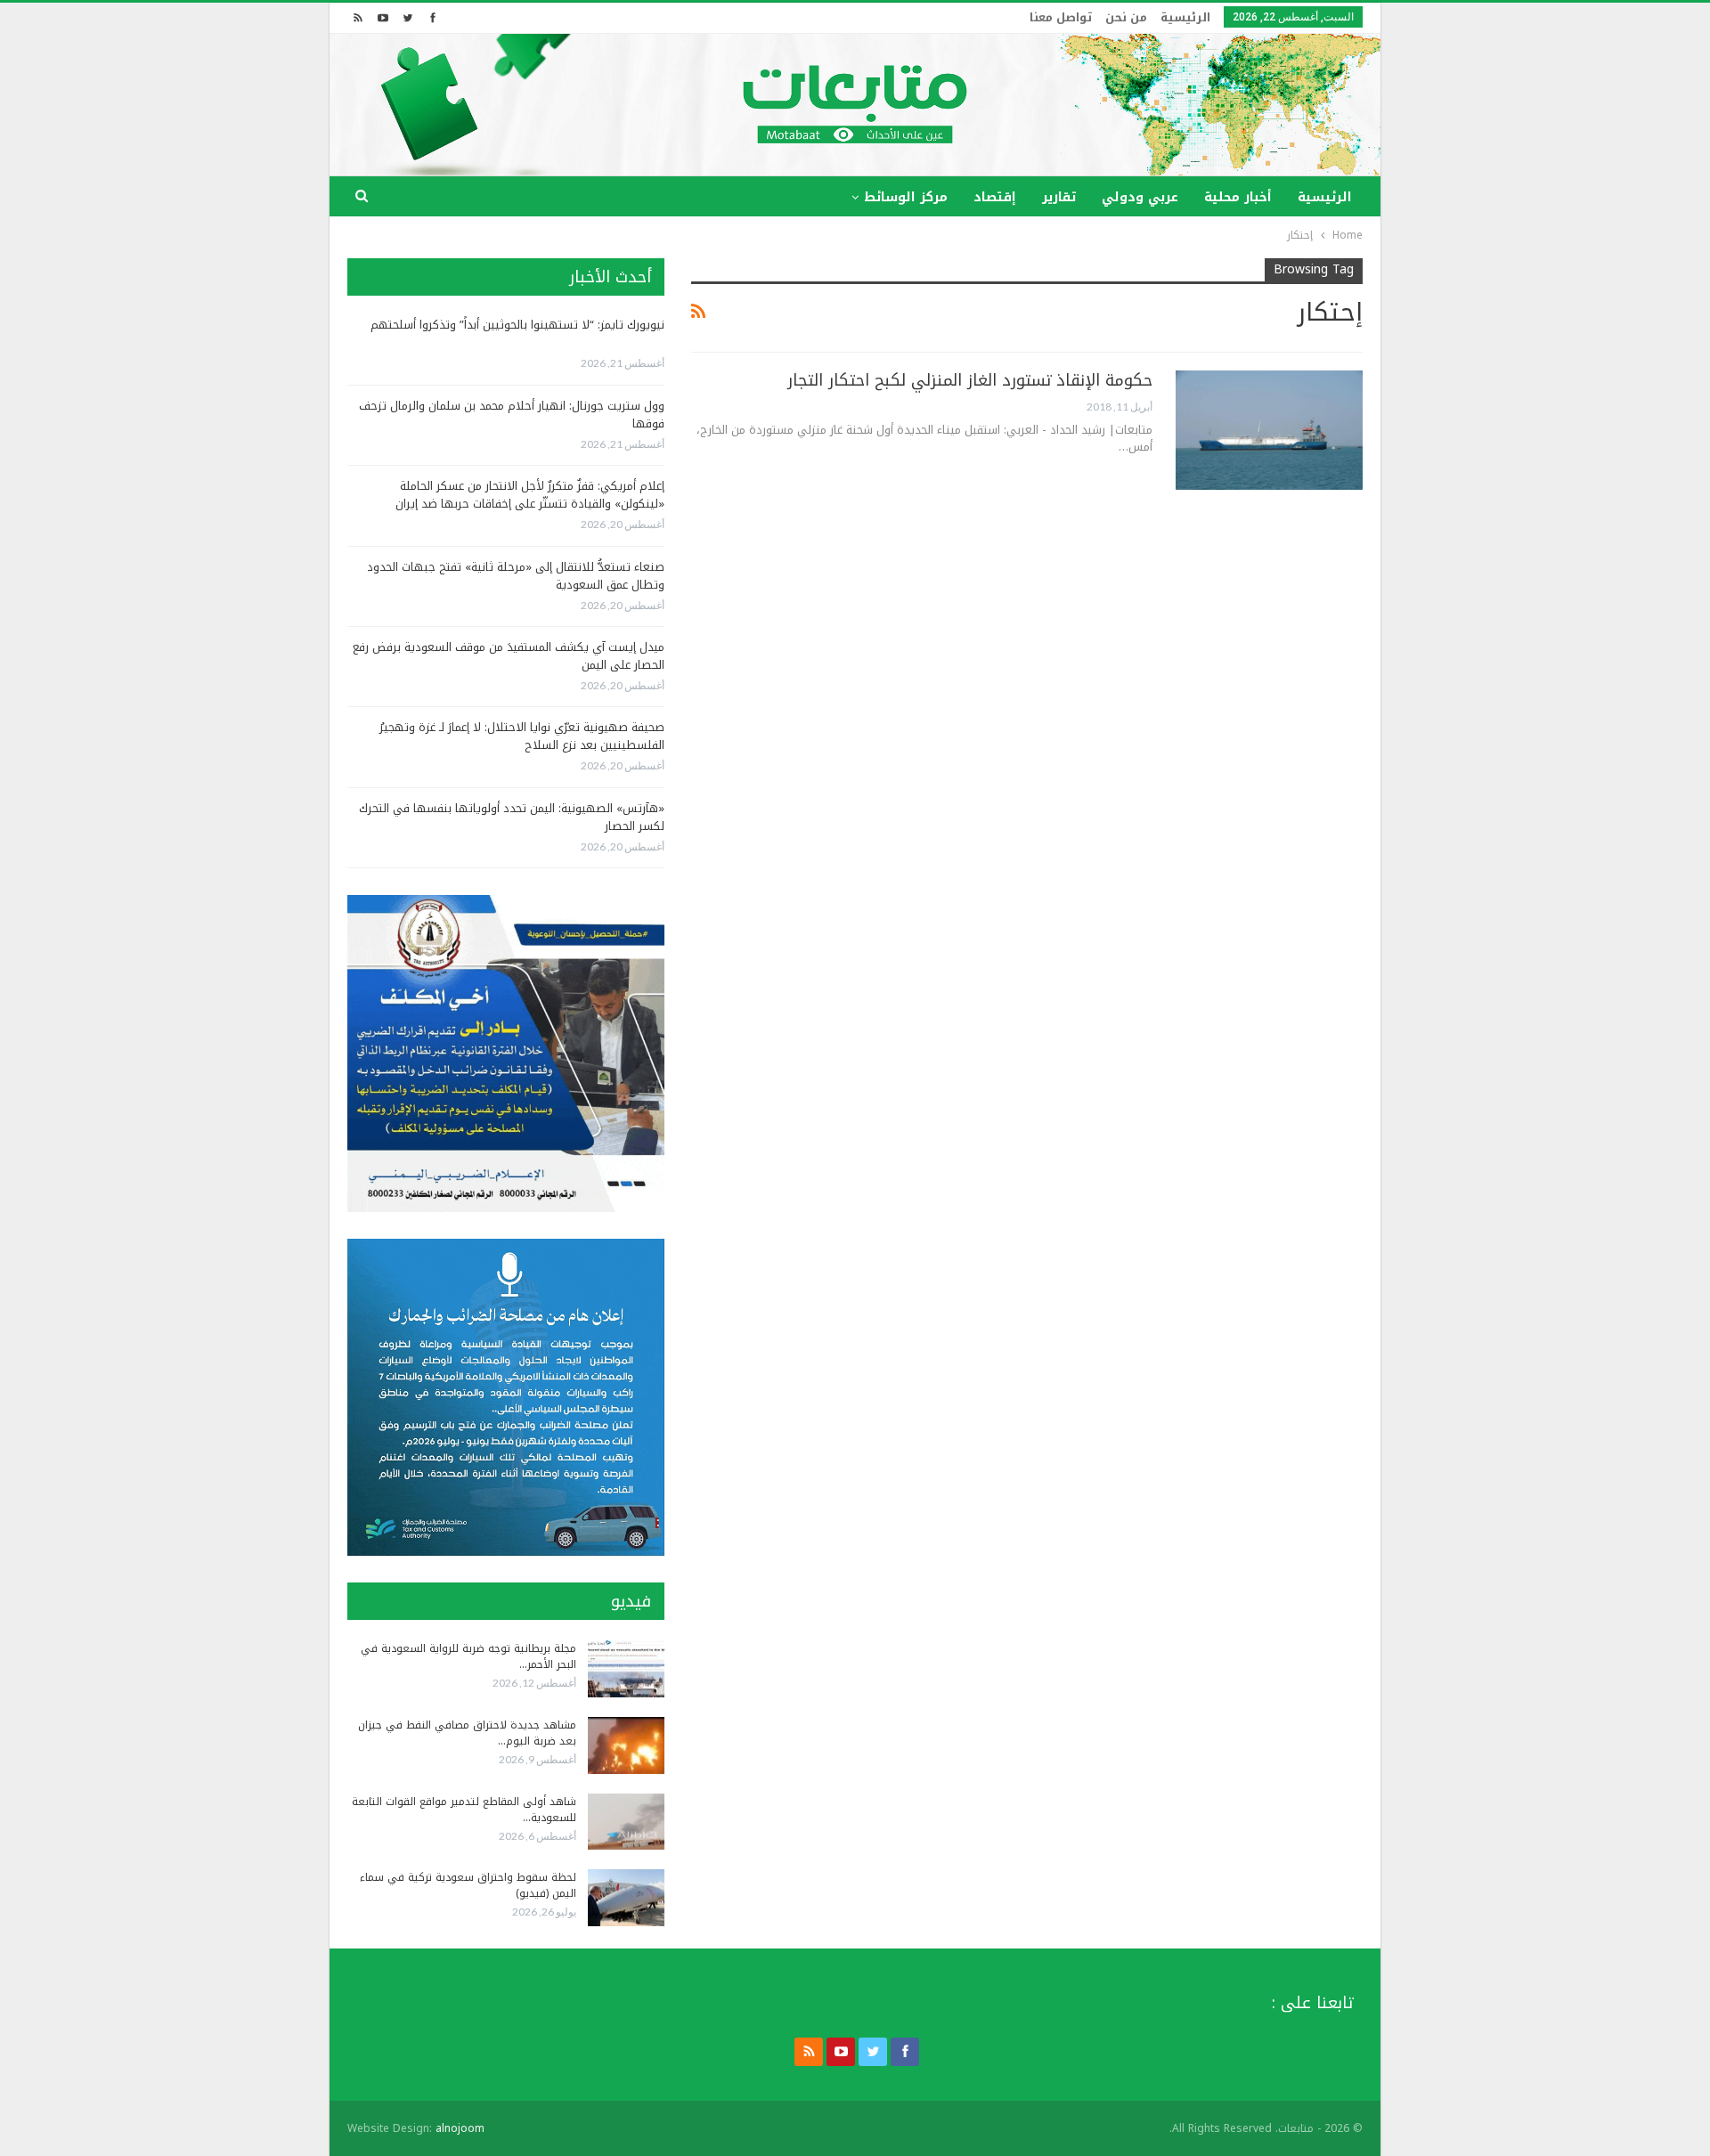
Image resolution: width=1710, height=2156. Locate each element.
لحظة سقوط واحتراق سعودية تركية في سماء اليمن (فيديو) (468, 1885)
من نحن (1126, 17)
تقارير (1059, 197)
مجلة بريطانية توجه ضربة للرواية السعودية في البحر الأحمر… (468, 1656)
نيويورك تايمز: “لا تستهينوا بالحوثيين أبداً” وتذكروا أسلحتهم (517, 325)
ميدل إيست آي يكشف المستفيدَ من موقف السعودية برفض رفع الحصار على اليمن (509, 656)
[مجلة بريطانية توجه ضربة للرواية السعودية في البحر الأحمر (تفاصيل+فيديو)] (626, 1669)
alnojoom (460, 2128)
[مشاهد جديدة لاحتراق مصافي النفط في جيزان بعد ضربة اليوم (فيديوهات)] (626, 1745)
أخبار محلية (1238, 197)
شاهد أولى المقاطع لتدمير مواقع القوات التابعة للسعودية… (464, 1810)
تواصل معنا (1061, 17)
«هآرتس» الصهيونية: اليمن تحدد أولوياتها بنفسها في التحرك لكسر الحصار (512, 817)
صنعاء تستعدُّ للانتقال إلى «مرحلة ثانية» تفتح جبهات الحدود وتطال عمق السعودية (516, 576)
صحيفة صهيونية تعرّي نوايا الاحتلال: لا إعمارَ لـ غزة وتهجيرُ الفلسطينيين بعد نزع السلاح (522, 736)
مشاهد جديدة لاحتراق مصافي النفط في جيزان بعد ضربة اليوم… (467, 1733)
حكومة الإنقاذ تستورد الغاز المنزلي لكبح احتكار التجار (970, 380)
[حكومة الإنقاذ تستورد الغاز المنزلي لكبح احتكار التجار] (1269, 430)
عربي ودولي (1140, 197)
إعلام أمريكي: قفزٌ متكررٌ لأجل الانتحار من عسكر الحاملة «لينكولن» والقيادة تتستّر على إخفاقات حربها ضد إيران (530, 495)
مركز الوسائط (906, 197)
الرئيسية (1185, 17)
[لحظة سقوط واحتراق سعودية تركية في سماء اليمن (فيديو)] (626, 1898)
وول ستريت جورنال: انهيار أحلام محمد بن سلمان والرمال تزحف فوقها (512, 415)
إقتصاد (995, 197)
